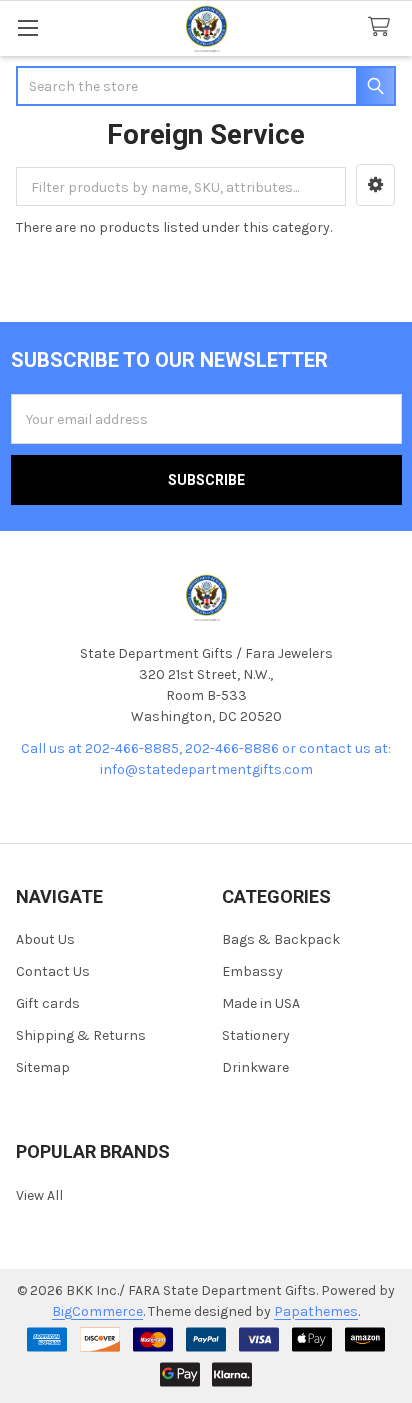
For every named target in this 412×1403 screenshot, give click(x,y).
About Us (45, 939)
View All (39, 1195)
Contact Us (53, 971)
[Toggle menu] (27, 27)
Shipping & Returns (81, 1035)
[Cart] (383, 27)
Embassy (252, 971)
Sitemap (43, 1067)
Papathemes (316, 1311)
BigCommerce (97, 1311)
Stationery (256, 1035)
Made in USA (261, 1003)
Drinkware (255, 1067)
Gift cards (48, 1003)
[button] (375, 185)
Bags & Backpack (281, 939)
